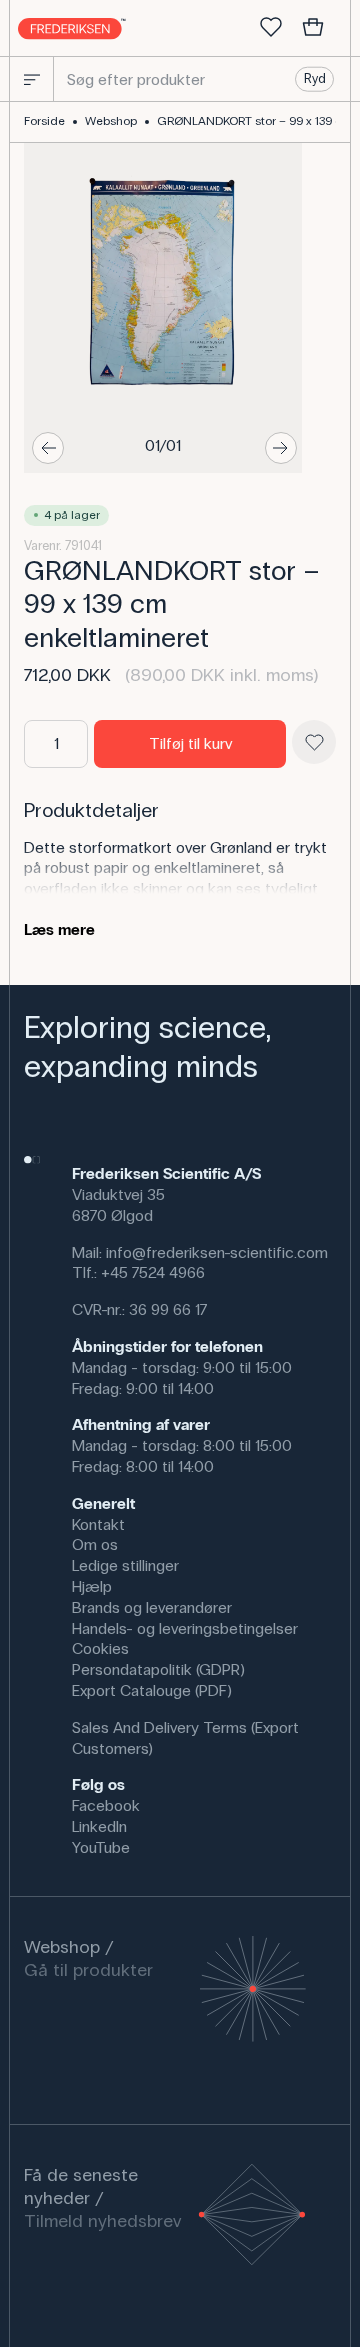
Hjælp (92, 1586)
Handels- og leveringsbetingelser (185, 1628)
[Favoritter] (271, 28)
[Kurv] (313, 28)
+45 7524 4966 (153, 1272)
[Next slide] (281, 448)
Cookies (100, 1648)
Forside (44, 121)
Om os (95, 1544)
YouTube (101, 1847)
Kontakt (98, 1524)
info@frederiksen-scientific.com (217, 1252)
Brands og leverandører (152, 1607)
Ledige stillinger (125, 1565)
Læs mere (59, 929)
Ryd (315, 79)
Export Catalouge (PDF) (152, 1690)
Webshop (111, 121)
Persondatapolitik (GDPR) (158, 1669)
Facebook (106, 1805)
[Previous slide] (48, 448)
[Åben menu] (32, 79)
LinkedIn (99, 1826)
